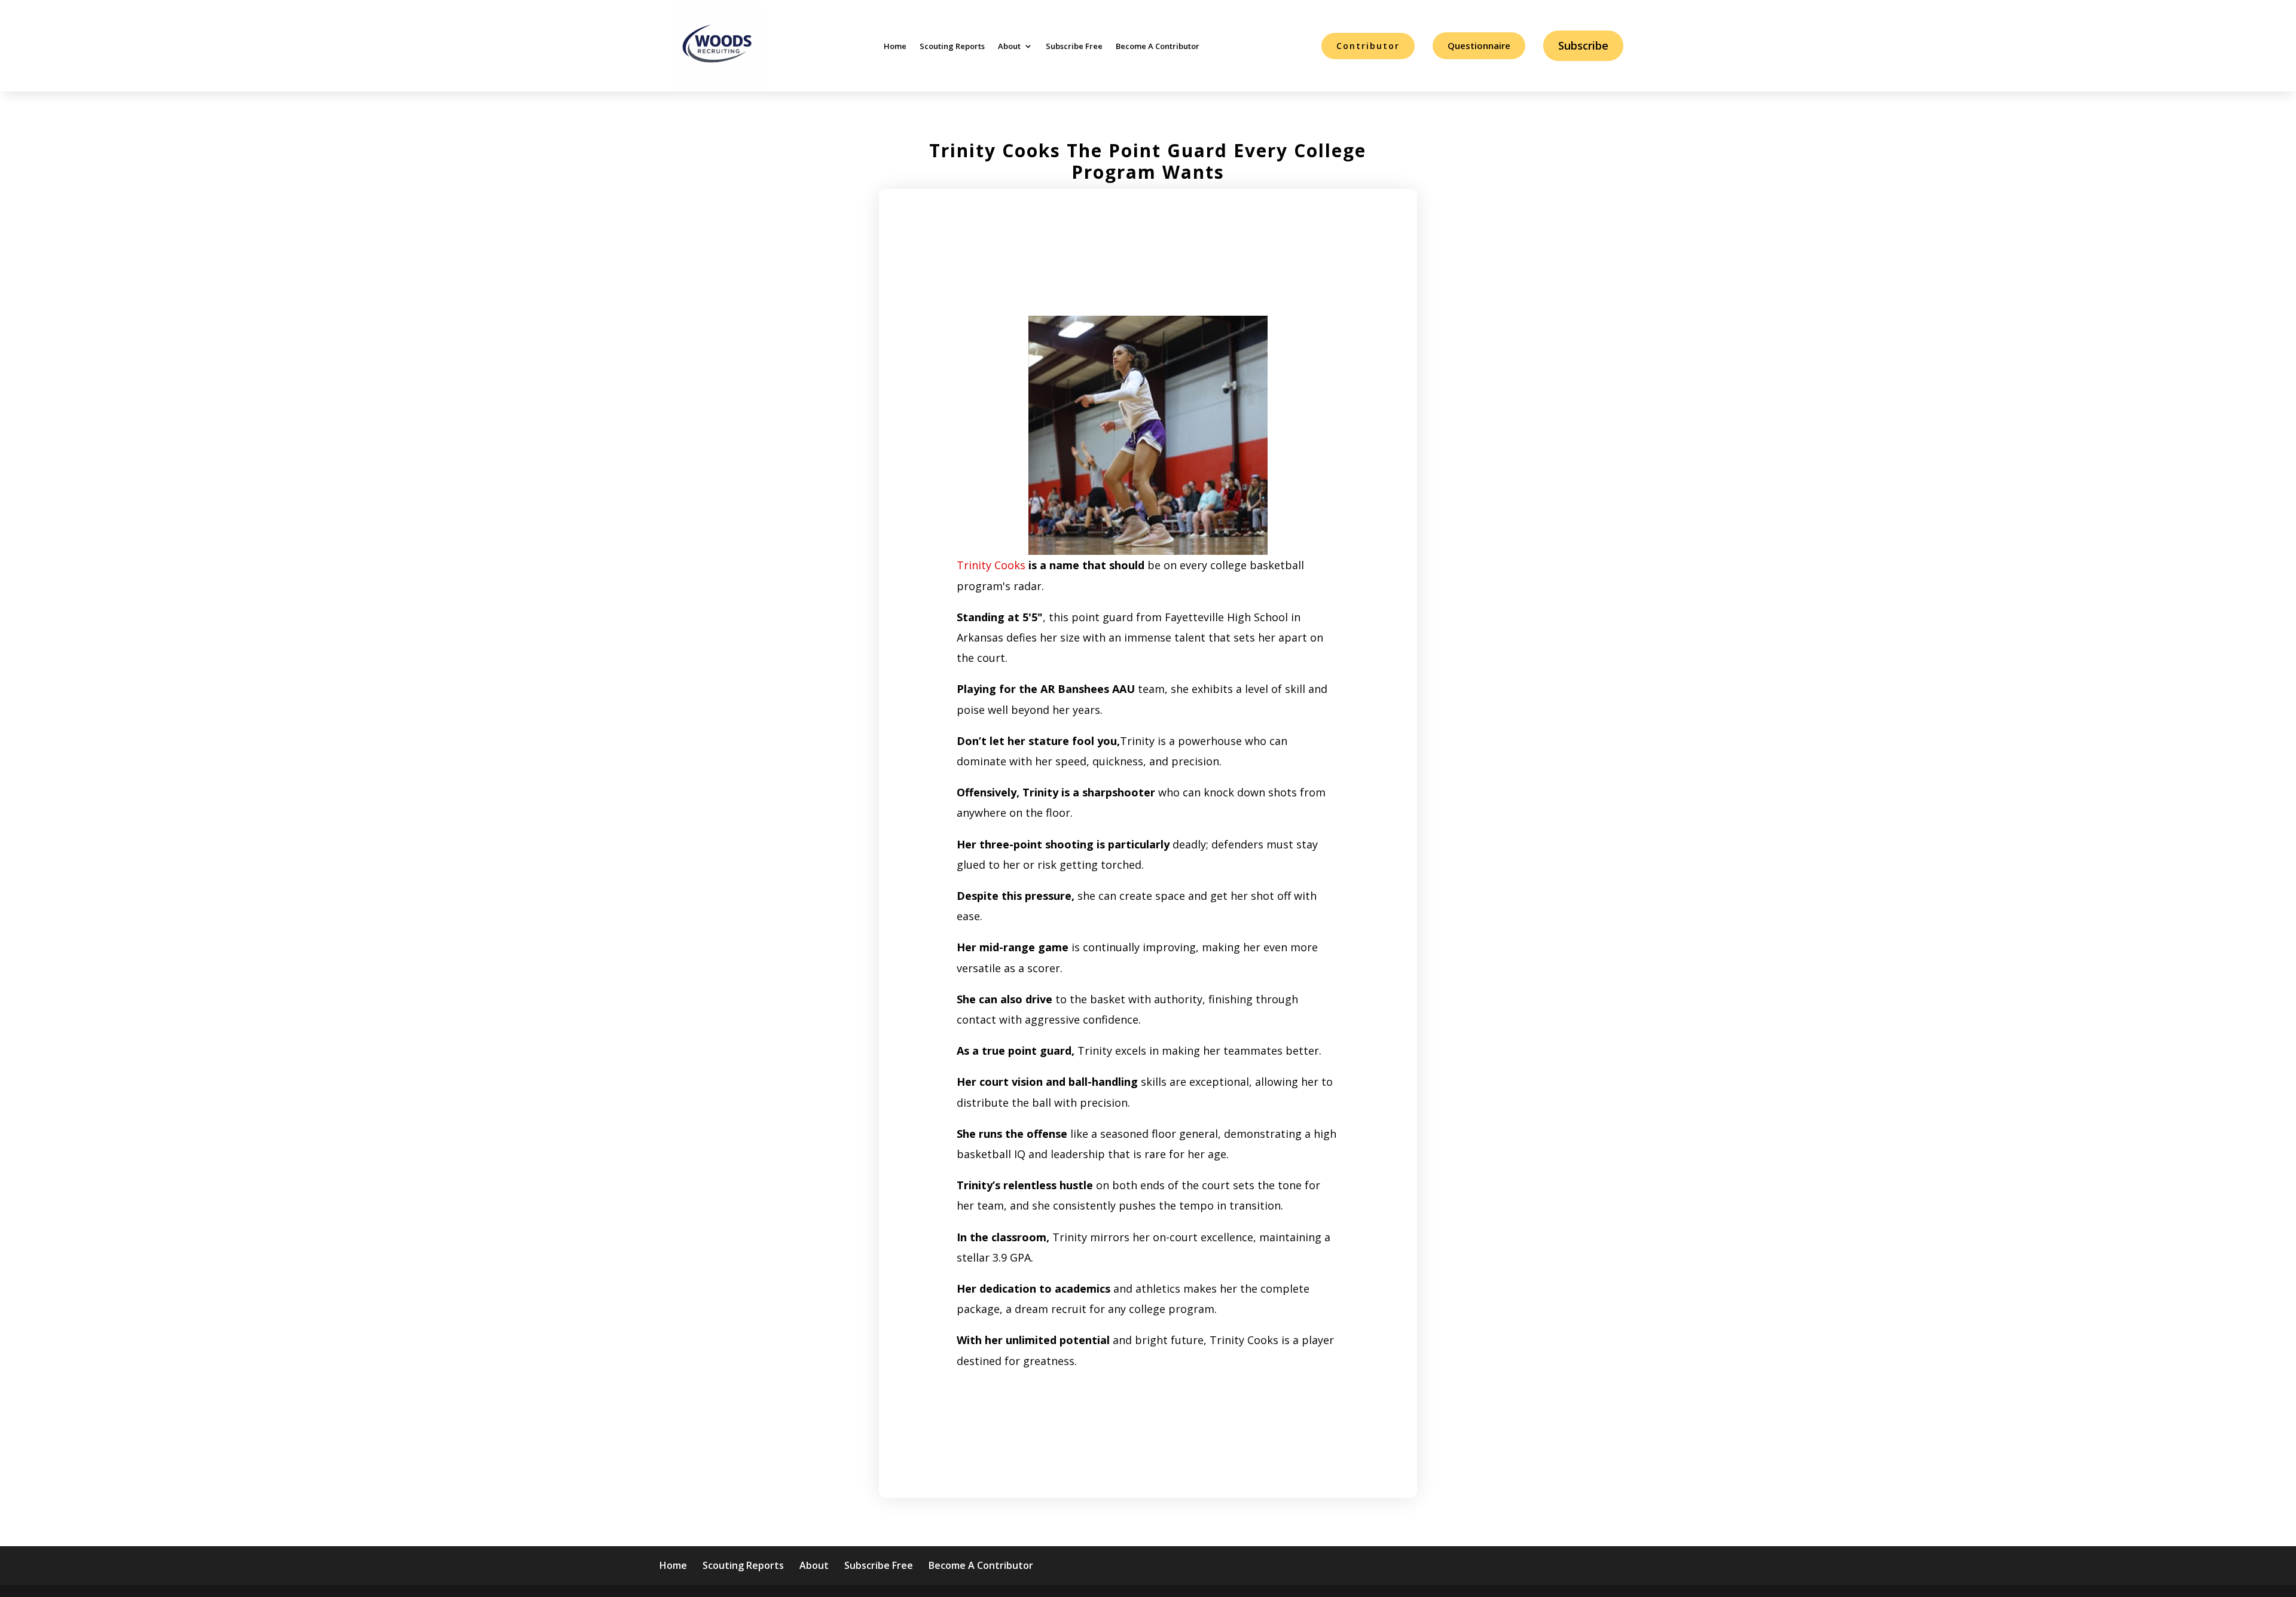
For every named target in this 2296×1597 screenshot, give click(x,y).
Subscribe (1583, 45)
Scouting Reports (952, 46)
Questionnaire (1479, 45)
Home (895, 46)
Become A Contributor (1158, 46)
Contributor (1368, 46)
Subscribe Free (1074, 46)
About (1009, 46)
